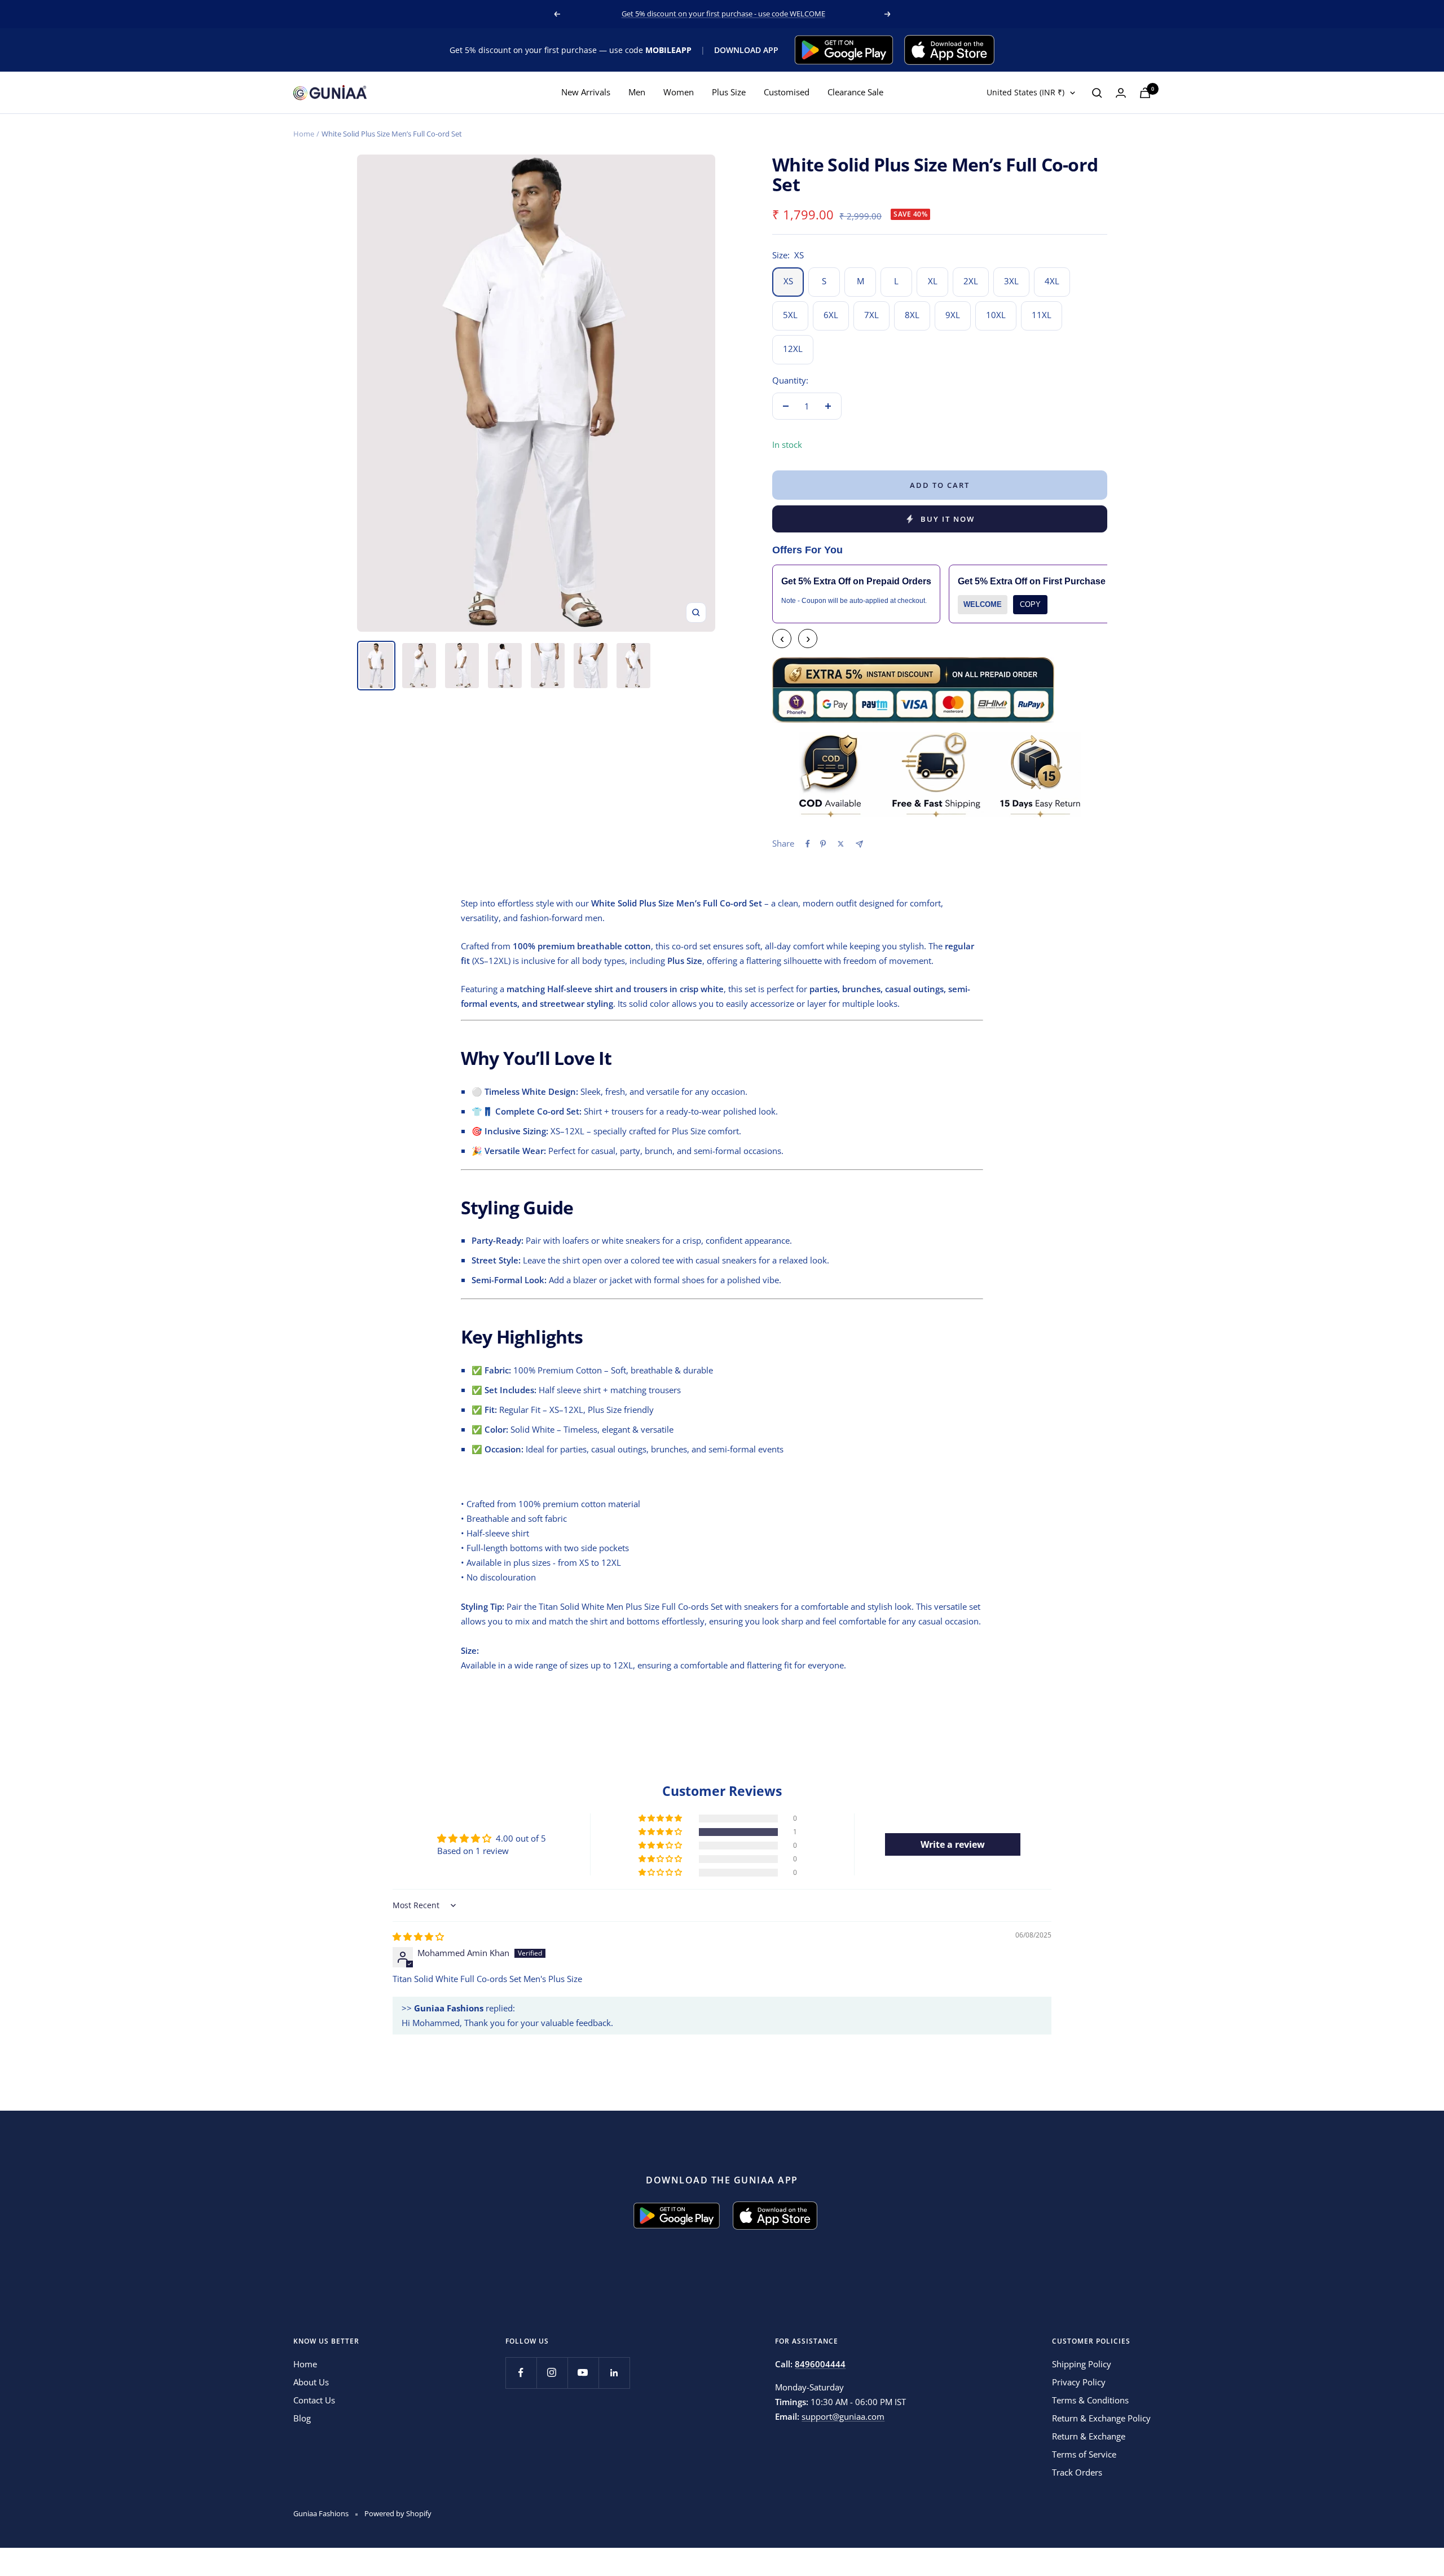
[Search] (1097, 93)
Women (679, 93)
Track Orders (1077, 2472)
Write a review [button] (953, 1844)
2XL (971, 281)
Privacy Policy (1079, 2382)
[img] (418, 1936)
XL (933, 281)
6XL (831, 315)
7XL (871, 315)
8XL (912, 315)
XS (788, 281)
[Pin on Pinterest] (823, 844)
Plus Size (729, 93)
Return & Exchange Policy (1101, 2418)
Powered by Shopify (398, 2513)
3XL (1011, 281)
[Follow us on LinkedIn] (614, 2373)
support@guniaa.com (843, 2416)
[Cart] (1145, 93)
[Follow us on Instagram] (552, 2373)
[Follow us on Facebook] (521, 2373)
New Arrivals (586, 93)
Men (637, 93)
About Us (311, 2382)
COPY (1030, 604)
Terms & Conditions (1090, 2400)
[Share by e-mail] (859, 844)
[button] (661, 1832)
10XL (996, 315)
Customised (787, 93)
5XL (790, 315)
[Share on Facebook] (808, 844)
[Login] (1121, 93)
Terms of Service (1084, 2454)
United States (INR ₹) (1025, 93)
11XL (1042, 315)
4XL (1052, 281)
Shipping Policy (1082, 2364)
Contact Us (314, 2400)
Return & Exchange (1089, 2436)
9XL (953, 315)
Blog (302, 2418)
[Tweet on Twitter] (841, 844)
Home (304, 134)
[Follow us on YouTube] (583, 2373)
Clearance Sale (855, 93)
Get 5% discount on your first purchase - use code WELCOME (723, 14)
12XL (793, 349)
